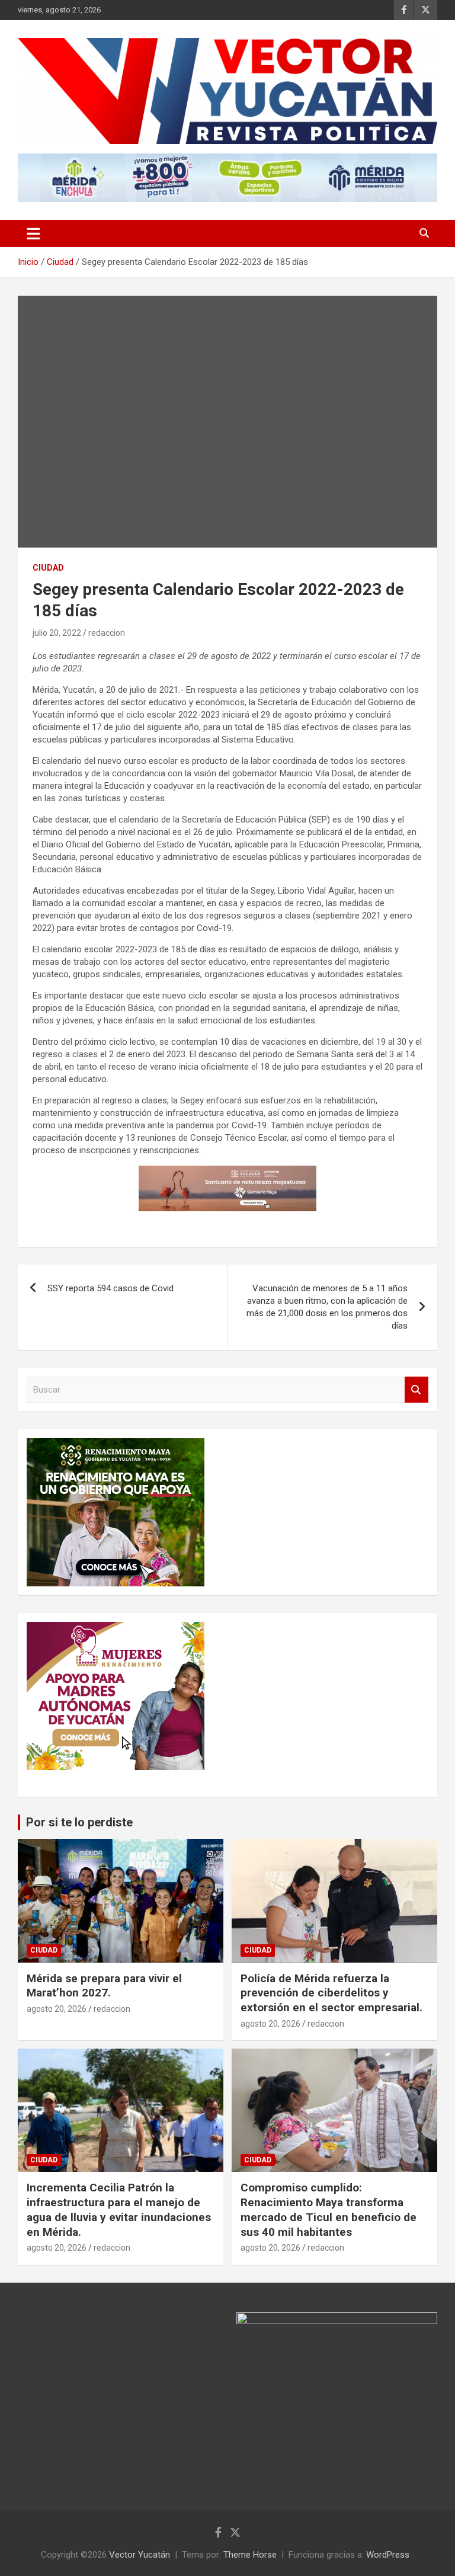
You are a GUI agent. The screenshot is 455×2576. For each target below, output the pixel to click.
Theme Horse (250, 2555)
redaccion (107, 633)
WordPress (388, 2555)
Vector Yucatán (140, 2555)
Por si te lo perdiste (79, 1822)
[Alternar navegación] (33, 233)
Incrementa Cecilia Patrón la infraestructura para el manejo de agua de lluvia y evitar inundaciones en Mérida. (119, 2209)
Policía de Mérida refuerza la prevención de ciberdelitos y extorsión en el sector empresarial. (331, 1993)
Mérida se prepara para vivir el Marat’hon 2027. (104, 1986)
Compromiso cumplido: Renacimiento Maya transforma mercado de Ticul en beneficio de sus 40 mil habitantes (329, 2209)
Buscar (416, 1390)
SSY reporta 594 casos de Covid (110, 1288)
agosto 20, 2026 (57, 2009)
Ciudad (48, 568)
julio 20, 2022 (57, 633)
